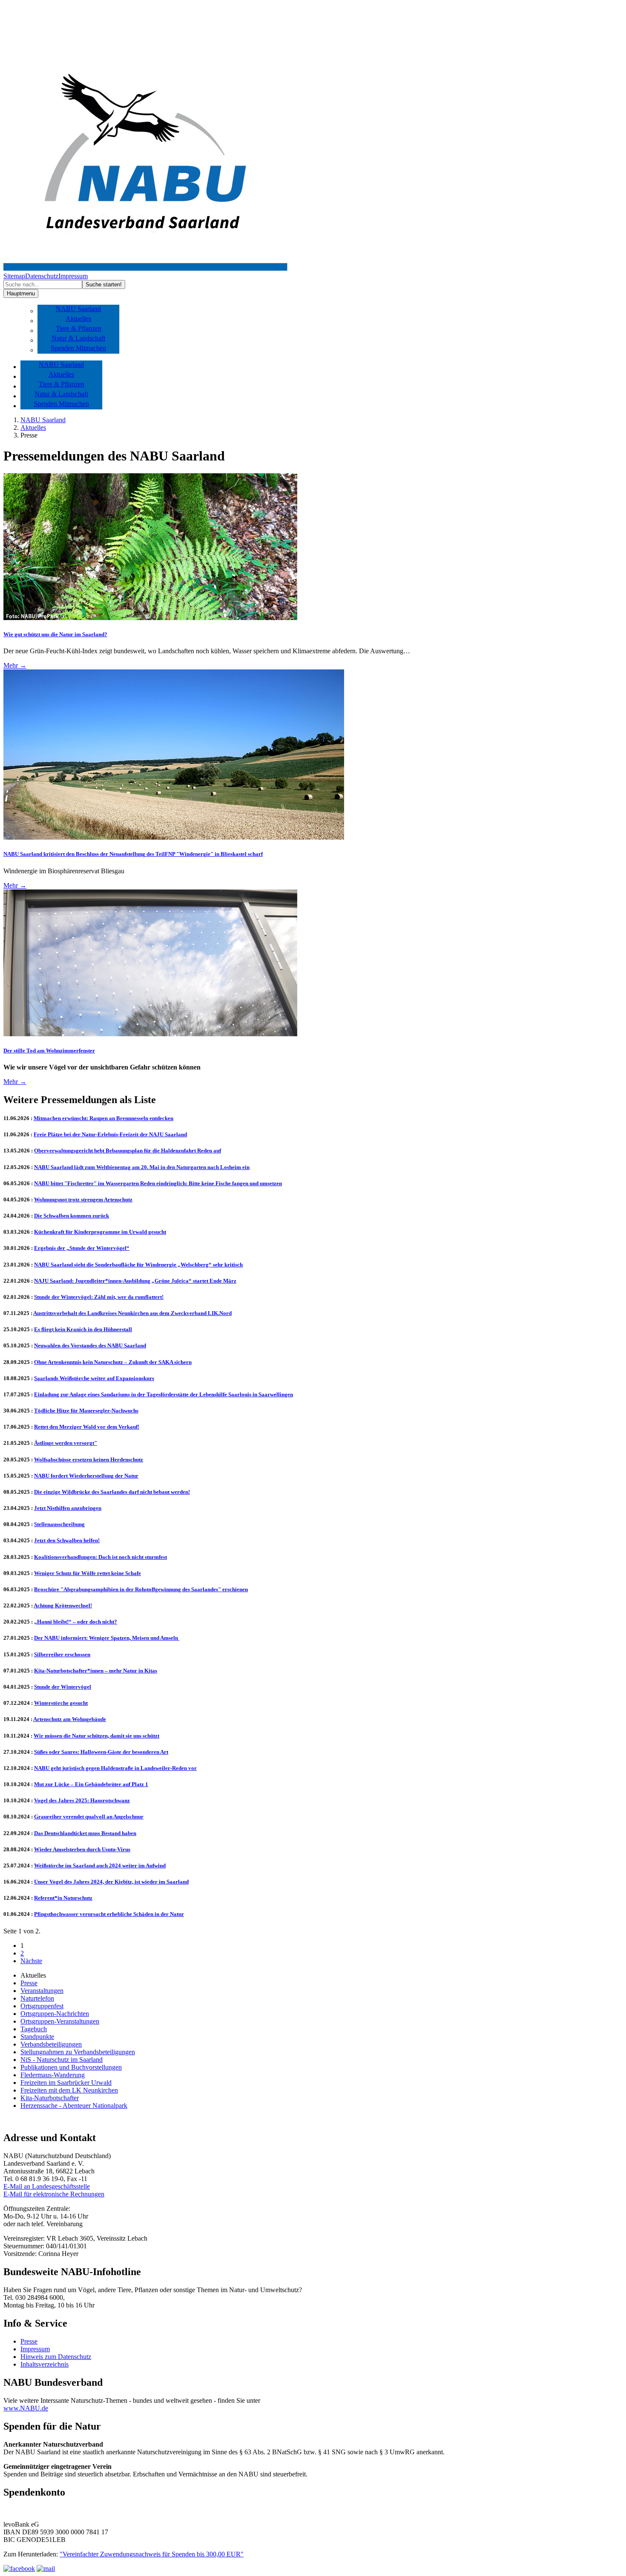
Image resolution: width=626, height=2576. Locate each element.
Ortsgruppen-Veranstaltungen (60, 2021)
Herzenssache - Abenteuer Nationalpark (74, 2106)
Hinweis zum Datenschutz (56, 2357)
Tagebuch (34, 2029)
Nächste (31, 1961)
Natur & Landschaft (78, 338)
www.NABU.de (26, 2408)
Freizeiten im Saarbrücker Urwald (66, 2083)
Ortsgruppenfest (42, 2006)
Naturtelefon (37, 1998)
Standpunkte (37, 2037)
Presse (29, 1983)
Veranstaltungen (42, 1991)
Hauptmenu (21, 293)
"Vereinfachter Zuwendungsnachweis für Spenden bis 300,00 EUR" (152, 2554)
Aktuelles (78, 319)
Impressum (73, 276)
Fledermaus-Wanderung (53, 2075)
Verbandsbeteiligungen (51, 2044)
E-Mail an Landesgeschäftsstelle (47, 2186)
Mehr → (15, 665)
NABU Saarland (78, 309)
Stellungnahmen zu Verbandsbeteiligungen (78, 2052)
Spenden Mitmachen (78, 348)
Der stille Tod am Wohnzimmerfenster (49, 1051)
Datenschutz (42, 276)
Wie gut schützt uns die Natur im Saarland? (55, 634)
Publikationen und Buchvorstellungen (71, 2067)
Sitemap (14, 276)
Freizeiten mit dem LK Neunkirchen (69, 2090)
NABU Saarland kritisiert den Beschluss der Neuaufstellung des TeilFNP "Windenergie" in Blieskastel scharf (133, 854)
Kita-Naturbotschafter (50, 2098)
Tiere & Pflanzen (79, 328)
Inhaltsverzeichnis (45, 2364)
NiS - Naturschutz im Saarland (62, 2060)
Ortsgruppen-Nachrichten (55, 2014)
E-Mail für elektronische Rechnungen (54, 2194)
